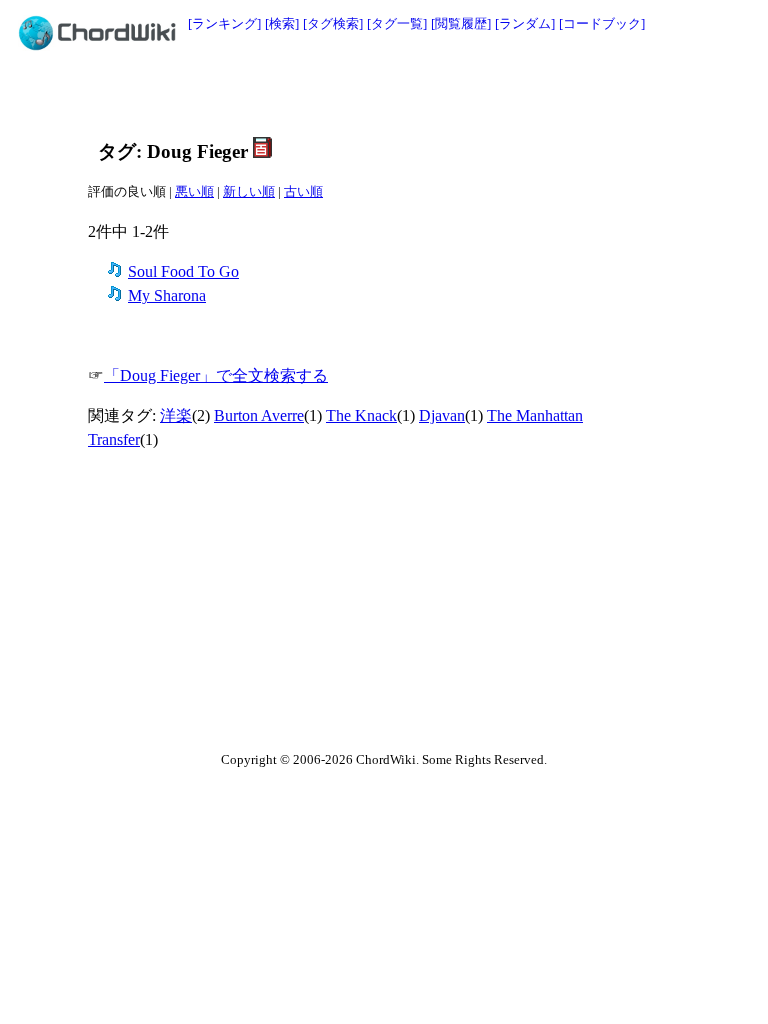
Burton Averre (259, 415)
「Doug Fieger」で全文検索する (216, 375)
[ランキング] (224, 23)
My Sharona (167, 295)
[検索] (282, 23)
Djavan (442, 415)
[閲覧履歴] (461, 23)
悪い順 (194, 191)
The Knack (361, 415)
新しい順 (249, 191)
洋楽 (176, 415)
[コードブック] (602, 23)
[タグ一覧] (397, 23)
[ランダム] (525, 23)
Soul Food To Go (183, 271)
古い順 (303, 191)
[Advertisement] (339, 97)
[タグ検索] (333, 23)
